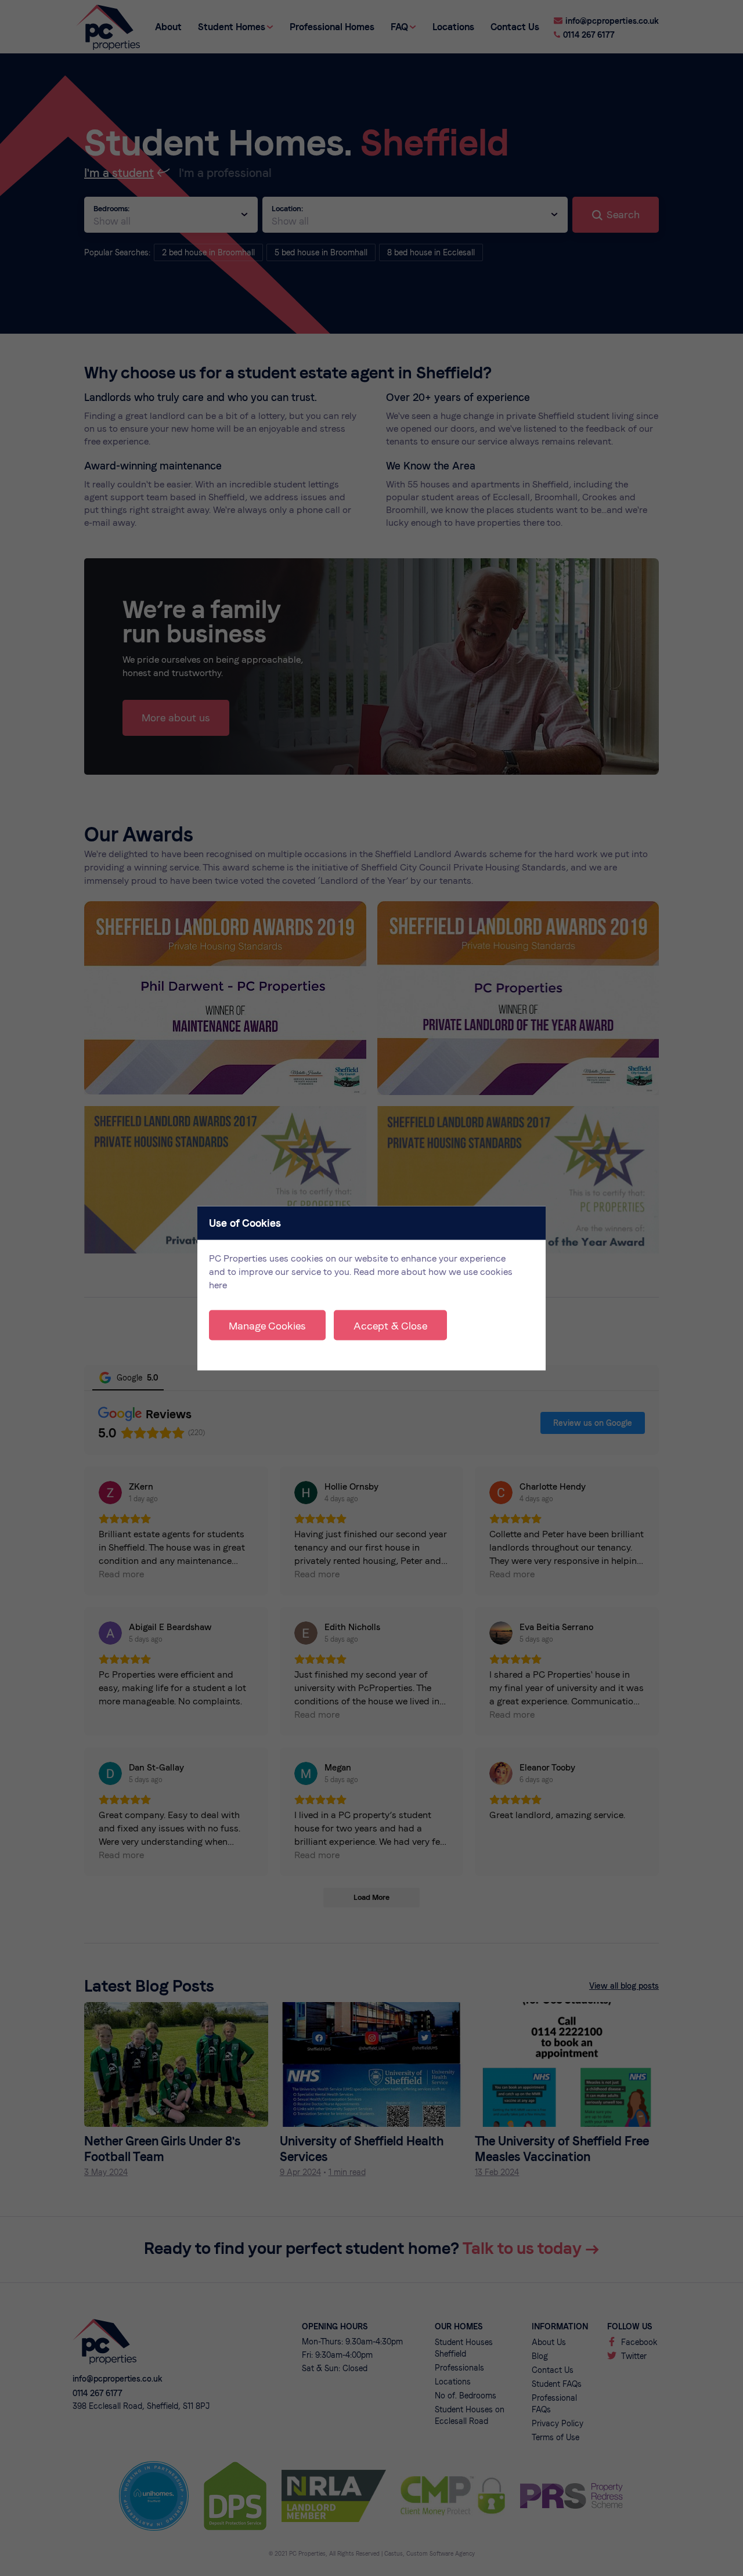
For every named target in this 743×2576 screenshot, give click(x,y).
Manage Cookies (267, 1325)
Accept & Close (390, 1325)
